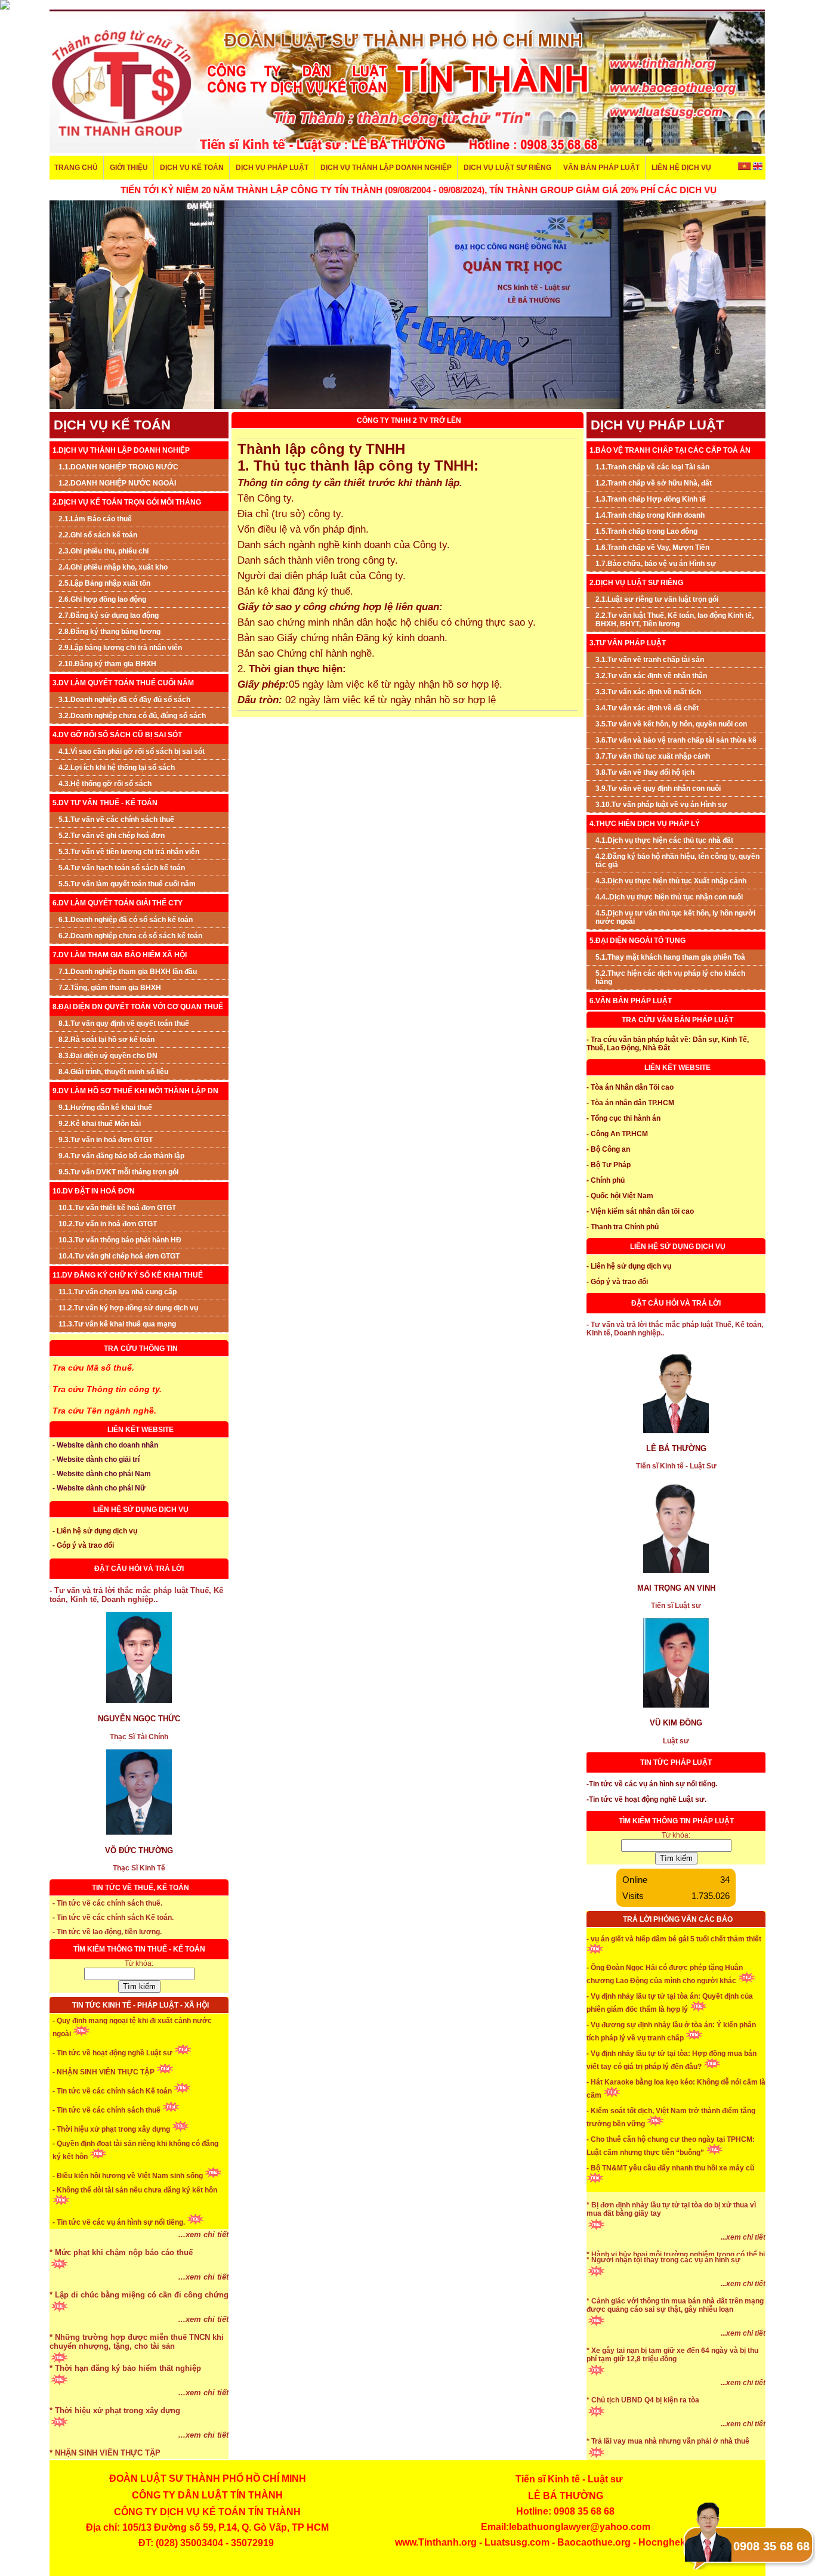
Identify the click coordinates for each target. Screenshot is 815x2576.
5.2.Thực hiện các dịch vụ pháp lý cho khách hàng (670, 978)
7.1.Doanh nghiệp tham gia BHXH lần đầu (128, 972)
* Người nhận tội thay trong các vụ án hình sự (663, 2294)
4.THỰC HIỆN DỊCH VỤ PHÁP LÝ (645, 824)
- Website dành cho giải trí (96, 1459)
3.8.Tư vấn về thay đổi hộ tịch (645, 772)
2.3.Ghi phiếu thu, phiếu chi (104, 551)
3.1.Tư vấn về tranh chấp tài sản (650, 660)
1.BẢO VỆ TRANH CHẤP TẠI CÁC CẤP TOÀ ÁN (670, 450)
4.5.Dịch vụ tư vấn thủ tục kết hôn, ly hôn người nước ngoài (675, 917)
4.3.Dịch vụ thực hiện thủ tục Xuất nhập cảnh (671, 881)
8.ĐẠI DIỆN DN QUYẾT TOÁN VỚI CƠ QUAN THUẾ (138, 1007)
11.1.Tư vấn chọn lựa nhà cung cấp (118, 1292)
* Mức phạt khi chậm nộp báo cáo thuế (121, 2286)
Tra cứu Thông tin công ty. (107, 1389)
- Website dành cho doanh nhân (105, 1445)
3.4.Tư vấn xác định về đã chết (647, 708)
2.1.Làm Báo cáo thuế (95, 519)
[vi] (745, 168)
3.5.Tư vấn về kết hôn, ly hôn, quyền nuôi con (671, 724)
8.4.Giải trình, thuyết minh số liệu (113, 1072)
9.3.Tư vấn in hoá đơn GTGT (106, 1140)
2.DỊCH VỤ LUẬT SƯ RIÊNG (636, 583)
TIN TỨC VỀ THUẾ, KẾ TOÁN (141, 1888)
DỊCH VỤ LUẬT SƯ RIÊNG (507, 168)
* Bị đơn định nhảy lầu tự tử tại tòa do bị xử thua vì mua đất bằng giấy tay (671, 2244)
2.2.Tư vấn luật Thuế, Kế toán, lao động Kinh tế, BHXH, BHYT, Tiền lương (674, 620)
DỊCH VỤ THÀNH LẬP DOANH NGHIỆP (386, 168)
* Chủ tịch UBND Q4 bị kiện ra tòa (643, 2435)
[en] (757, 168)
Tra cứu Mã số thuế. (93, 1368)
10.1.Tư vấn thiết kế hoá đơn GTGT (117, 1208)
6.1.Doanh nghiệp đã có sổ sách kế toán (126, 920)
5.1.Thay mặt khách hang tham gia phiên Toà (670, 957)
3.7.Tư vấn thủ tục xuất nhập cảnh (653, 756)
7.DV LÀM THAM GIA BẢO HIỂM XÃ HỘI (120, 955)
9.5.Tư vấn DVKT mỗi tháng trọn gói (118, 1172)
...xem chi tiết (203, 2269)
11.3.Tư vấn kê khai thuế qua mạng (117, 1324)
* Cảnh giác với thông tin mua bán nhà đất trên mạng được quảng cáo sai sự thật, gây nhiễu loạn (675, 2340)
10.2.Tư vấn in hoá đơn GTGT (108, 1224)
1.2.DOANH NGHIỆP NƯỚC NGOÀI (117, 483)
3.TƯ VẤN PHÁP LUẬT (628, 643)
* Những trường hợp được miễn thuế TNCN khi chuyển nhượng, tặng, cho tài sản (137, 2376)
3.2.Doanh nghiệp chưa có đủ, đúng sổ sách (132, 716)
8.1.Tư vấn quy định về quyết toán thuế (124, 1023)
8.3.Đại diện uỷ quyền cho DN (108, 1056)
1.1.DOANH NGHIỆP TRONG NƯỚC (118, 467)
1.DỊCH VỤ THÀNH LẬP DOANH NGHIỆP (121, 450)
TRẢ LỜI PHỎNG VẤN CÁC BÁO (678, 1919)
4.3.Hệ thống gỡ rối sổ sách (105, 784)
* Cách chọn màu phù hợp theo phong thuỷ (130, 2244)
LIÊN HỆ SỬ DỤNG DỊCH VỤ (141, 1510)
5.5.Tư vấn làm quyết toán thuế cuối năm (127, 884)
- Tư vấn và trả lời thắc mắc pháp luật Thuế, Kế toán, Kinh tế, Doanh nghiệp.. (136, 1595)
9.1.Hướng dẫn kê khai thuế (105, 1108)
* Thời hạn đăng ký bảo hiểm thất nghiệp (125, 2402)
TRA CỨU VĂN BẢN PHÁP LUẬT (677, 1020)
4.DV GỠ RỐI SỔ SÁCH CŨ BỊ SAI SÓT (117, 735)
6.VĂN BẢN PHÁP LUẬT (631, 1001)
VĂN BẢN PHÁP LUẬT (601, 168)
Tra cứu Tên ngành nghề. (104, 1411)
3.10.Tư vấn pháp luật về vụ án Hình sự (661, 805)
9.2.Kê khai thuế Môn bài (100, 1124)
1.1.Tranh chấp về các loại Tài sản (652, 467)
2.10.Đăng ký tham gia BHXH (107, 664)
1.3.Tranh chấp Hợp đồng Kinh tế (651, 499)
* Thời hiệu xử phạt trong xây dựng (115, 2444)
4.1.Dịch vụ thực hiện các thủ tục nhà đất (664, 840)
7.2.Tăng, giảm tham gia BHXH (110, 988)
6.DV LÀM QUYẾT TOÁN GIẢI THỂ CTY (118, 903)
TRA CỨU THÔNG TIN (141, 1349)
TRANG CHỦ (76, 168)
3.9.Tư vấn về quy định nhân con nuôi (658, 788)
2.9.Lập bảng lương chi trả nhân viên (120, 648)
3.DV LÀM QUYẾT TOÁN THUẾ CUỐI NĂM (123, 683)
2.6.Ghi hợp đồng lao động (102, 599)
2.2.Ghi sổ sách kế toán (98, 535)
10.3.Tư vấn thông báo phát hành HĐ (120, 1240)
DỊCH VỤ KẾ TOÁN (192, 168)
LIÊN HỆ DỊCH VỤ (681, 168)
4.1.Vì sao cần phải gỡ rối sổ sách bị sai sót (132, 752)
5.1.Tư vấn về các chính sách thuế (116, 820)
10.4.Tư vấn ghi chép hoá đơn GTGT (119, 1256)
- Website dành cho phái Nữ (99, 1488)
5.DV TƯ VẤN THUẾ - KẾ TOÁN (105, 803)
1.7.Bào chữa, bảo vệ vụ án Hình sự (656, 564)
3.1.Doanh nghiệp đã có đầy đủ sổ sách (124, 700)
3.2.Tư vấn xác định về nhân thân (651, 676)
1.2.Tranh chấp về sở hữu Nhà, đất (654, 483)
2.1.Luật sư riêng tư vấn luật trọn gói (657, 599)
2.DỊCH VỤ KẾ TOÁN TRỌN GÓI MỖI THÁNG (127, 502)
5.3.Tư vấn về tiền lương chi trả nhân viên (129, 852)
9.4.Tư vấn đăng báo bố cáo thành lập (121, 1156)
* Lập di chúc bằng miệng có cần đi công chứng (139, 2329)
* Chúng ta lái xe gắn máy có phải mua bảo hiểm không (667, 2194)
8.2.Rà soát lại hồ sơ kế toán (106, 1040)
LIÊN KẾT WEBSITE (141, 1430)
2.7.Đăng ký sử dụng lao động (109, 616)
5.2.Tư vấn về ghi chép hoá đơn (112, 836)
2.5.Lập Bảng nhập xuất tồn (104, 583)
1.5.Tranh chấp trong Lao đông (646, 531)
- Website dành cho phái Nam (102, 1474)
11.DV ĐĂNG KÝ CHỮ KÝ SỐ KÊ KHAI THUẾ (128, 1275)
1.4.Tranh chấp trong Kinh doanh (650, 515)
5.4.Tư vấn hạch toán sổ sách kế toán (122, 868)
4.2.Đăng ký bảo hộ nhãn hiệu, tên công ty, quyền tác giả (677, 861)
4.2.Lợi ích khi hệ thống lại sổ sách (117, 768)
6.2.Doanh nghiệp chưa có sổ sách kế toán (130, 936)
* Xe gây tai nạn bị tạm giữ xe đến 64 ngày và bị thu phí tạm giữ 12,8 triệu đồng (672, 2389)
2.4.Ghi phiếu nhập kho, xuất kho (113, 567)
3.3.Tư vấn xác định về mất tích (648, 692)
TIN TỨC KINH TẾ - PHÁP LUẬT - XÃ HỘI (141, 2005)
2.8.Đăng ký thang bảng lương (109, 632)
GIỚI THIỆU (129, 168)
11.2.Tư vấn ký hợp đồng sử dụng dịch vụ (128, 1308)
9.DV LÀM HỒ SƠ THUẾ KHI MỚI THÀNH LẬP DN (135, 1091)
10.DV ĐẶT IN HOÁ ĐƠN (94, 1191)
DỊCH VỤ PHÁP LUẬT (272, 168)
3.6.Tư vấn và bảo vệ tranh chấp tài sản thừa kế (676, 740)
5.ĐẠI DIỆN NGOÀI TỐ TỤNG (638, 941)
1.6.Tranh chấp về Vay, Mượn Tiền (652, 548)
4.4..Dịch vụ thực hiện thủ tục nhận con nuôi (669, 897)
